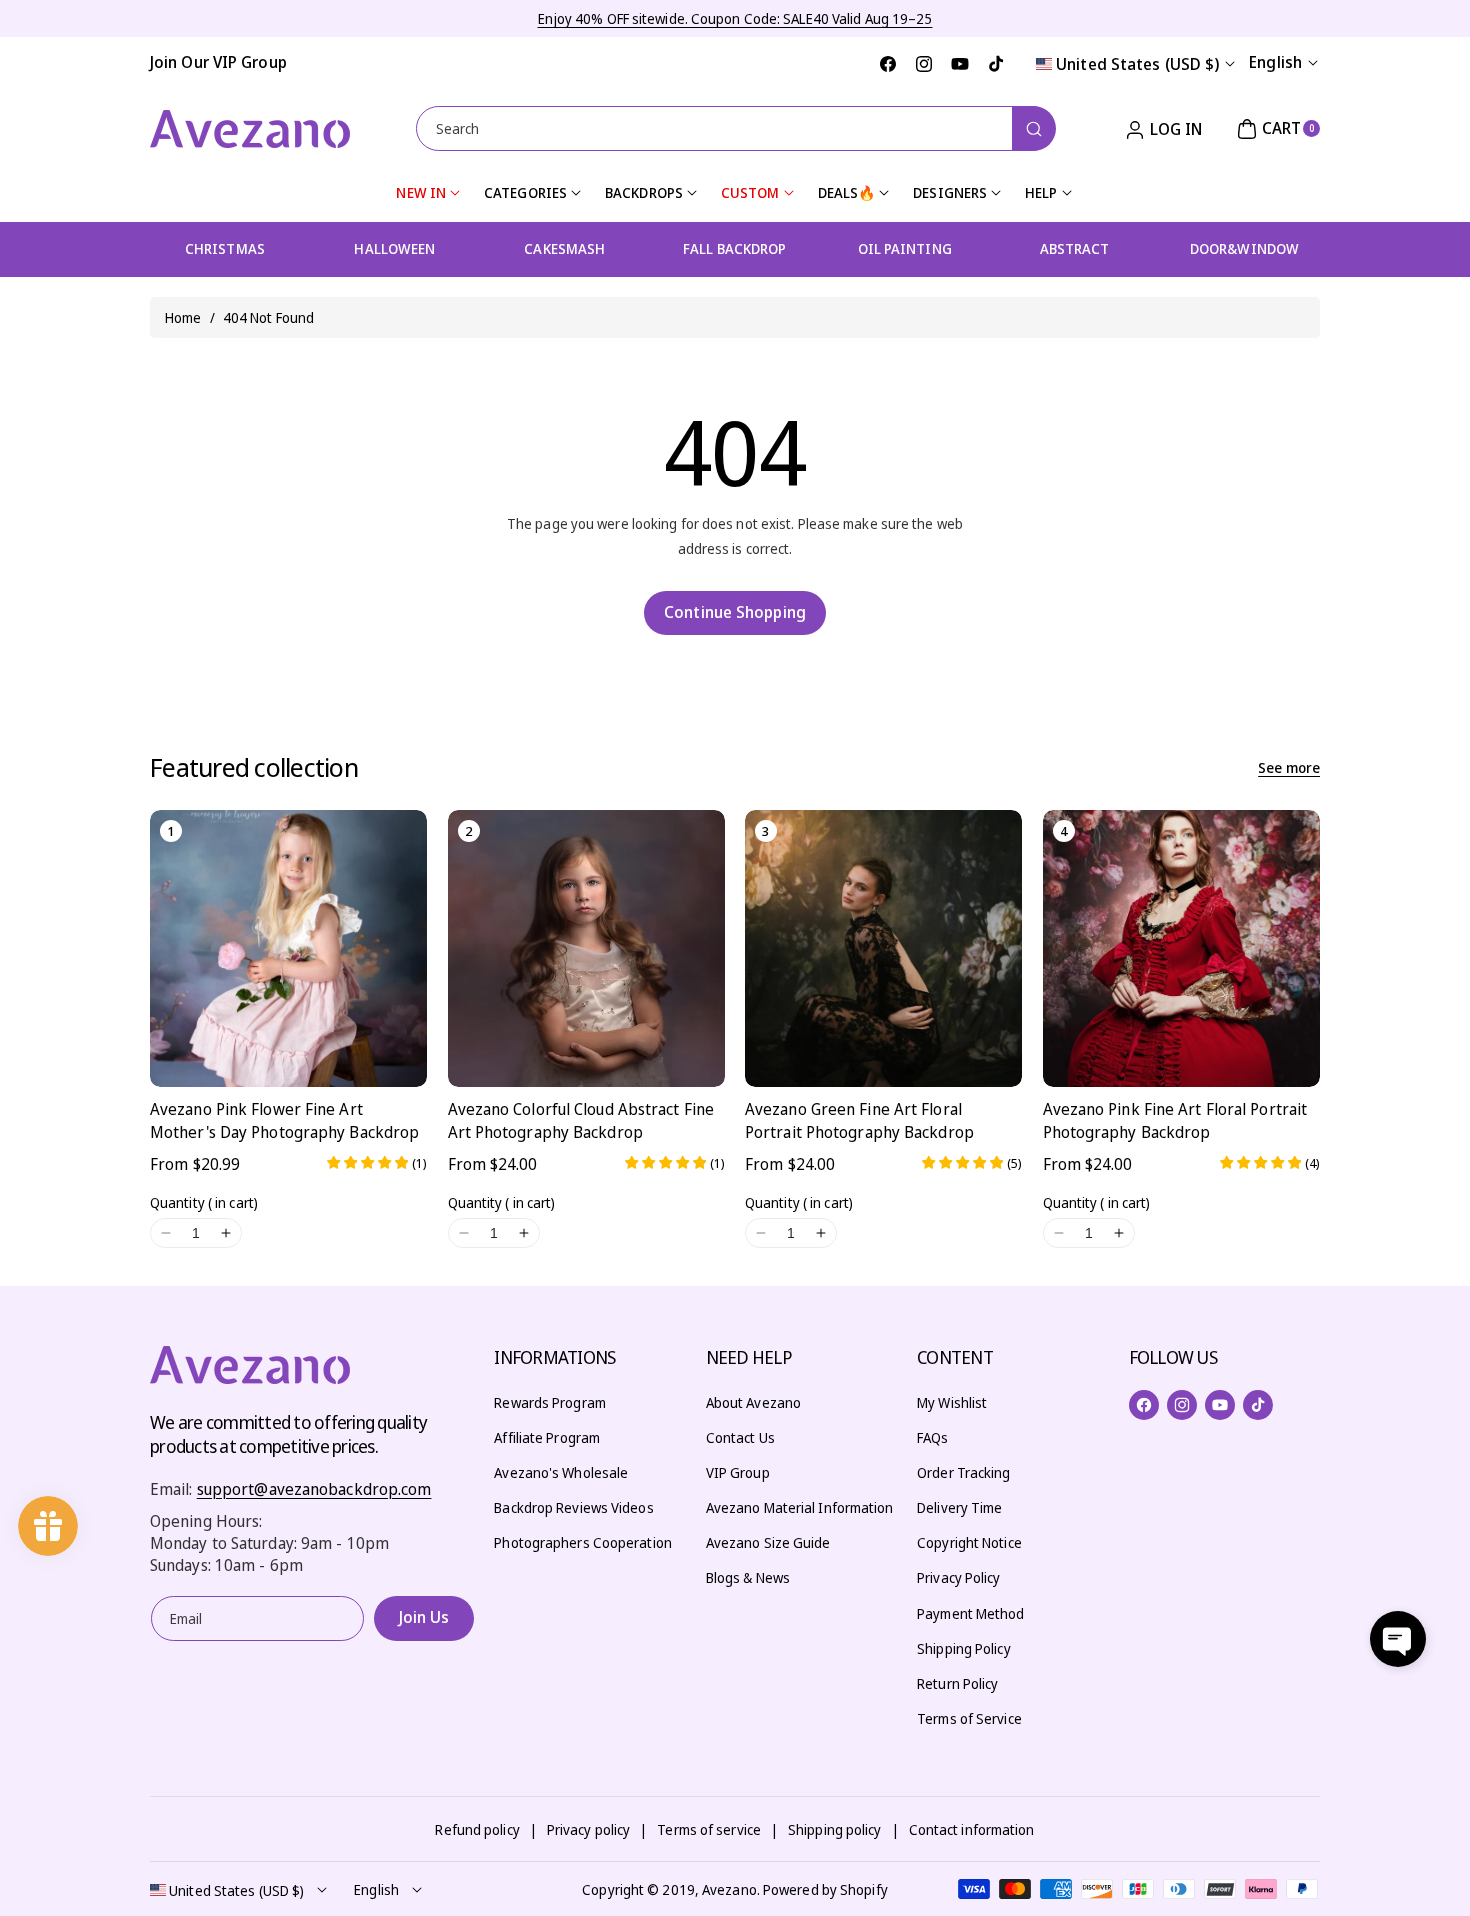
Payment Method (970, 1613)
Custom (750, 192)
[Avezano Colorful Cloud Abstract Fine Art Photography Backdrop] (586, 948)
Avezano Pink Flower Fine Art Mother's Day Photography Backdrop (284, 1120)
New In (421, 192)
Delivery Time (959, 1507)
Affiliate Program (547, 1437)
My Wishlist (952, 1402)
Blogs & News (748, 1577)
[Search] (1034, 128)
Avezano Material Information (800, 1507)
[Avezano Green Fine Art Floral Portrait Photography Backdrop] (883, 948)
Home (183, 317)
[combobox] (735, 128)
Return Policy (957, 1683)
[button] (1276, 129)
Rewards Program (550, 1402)
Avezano (729, 1889)
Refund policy (477, 1829)
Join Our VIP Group (218, 62)
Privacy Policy (958, 1577)
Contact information (972, 1829)
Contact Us (740, 1437)
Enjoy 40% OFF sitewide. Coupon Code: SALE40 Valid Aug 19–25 (735, 18)
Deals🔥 (847, 192)
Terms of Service (969, 1718)
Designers (950, 192)
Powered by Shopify (825, 1889)
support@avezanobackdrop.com (314, 1489)
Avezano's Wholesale (561, 1472)
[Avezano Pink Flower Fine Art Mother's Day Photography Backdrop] (288, 948)
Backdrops (644, 192)
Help (1041, 192)
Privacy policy (588, 1829)
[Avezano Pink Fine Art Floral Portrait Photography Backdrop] (1181, 948)
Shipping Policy (964, 1648)
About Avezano (753, 1402)
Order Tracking (963, 1472)
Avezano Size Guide (768, 1542)
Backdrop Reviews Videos (573, 1507)
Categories (525, 192)
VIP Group (738, 1472)
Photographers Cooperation (583, 1542)
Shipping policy (835, 1829)
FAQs (932, 1437)
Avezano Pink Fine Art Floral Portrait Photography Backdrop (1175, 1120)
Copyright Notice (969, 1542)
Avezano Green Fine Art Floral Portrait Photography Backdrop (859, 1120)
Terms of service (709, 1829)
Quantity (204, 1202)
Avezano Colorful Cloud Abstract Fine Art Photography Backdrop (581, 1120)
